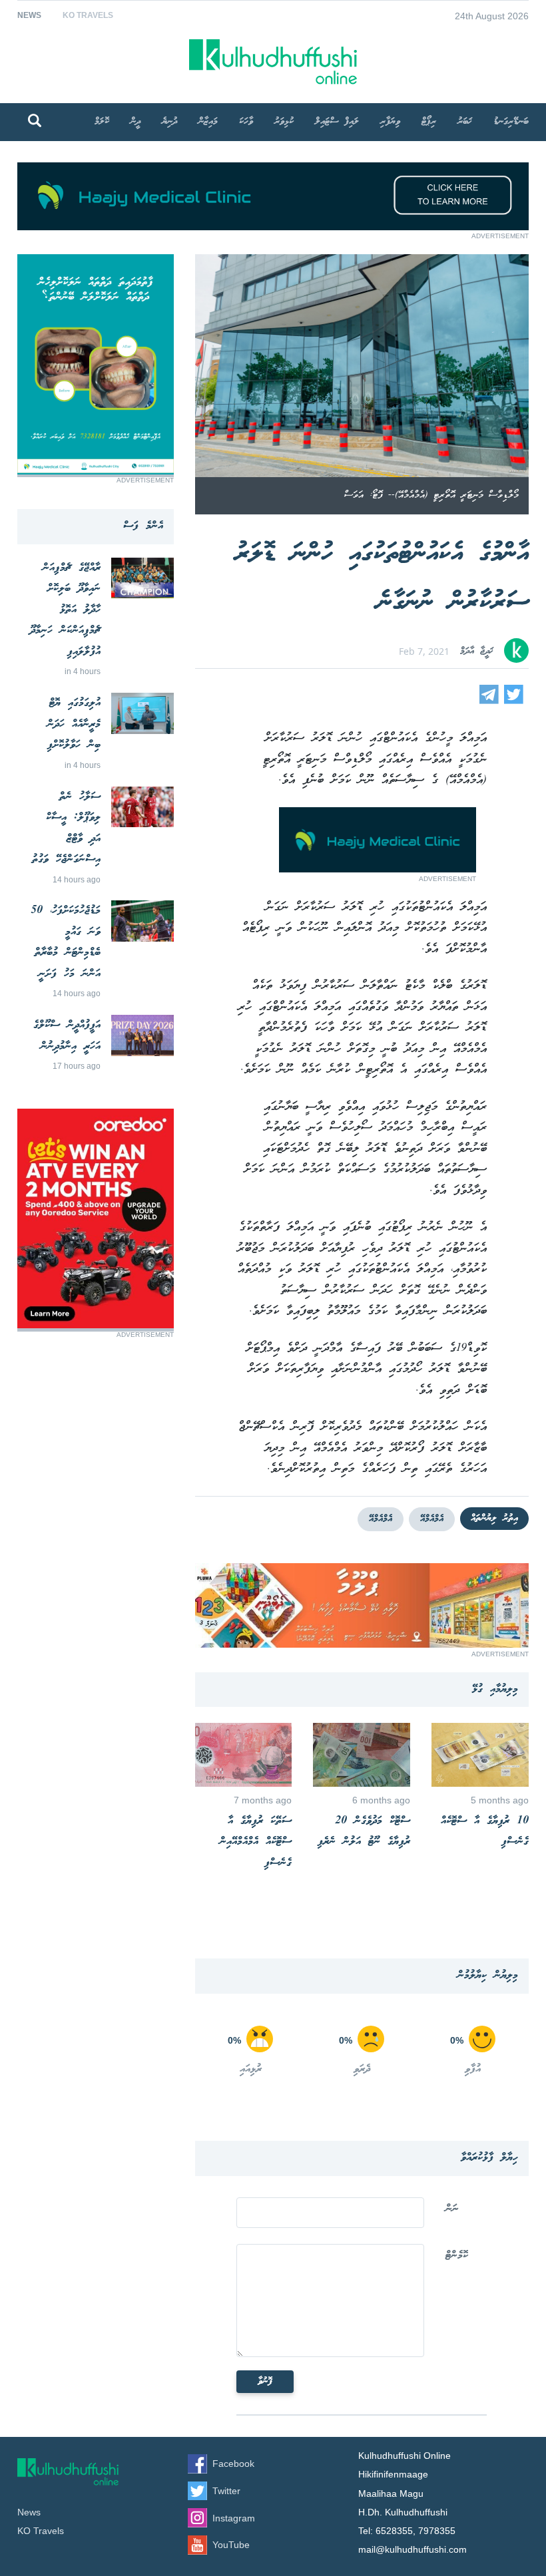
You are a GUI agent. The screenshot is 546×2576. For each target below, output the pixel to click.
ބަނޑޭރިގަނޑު (511, 122)
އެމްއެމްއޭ (432, 1519)
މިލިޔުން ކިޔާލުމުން (488, 1975)
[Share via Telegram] (489, 700)
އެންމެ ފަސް (143, 526)
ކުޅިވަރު (284, 122)
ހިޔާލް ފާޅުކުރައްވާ (489, 2158)
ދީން (136, 122)
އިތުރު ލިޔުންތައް (494, 1519)
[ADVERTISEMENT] (273, 227)
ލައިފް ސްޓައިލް (337, 122)
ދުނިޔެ (169, 122)
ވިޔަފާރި (390, 122)
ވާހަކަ (246, 122)
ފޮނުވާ (265, 2382)
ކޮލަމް (102, 122)
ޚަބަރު (465, 122)
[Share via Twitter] (514, 700)
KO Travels (88, 15)
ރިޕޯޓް (429, 122)
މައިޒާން (208, 122)
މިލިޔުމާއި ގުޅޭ (495, 1689)
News (29, 15)
